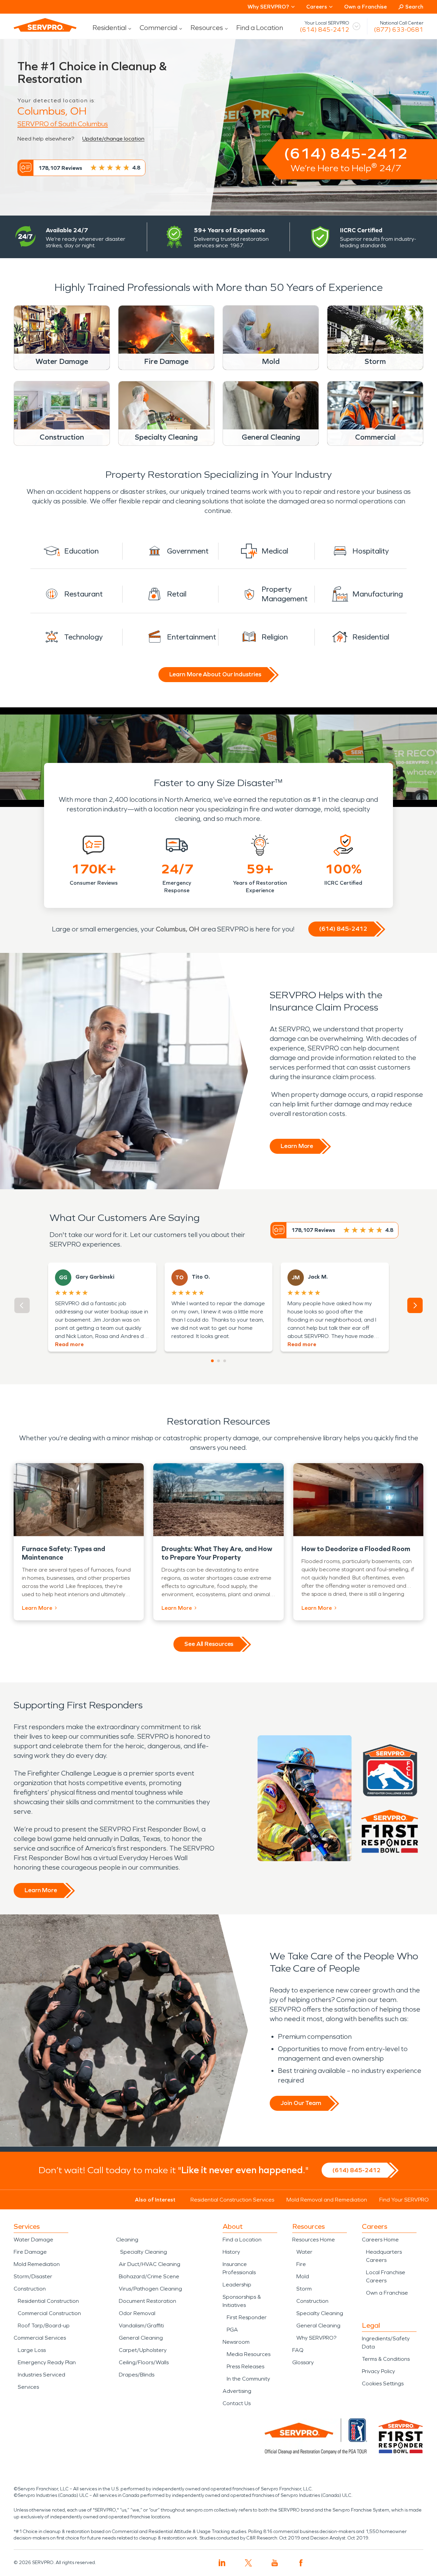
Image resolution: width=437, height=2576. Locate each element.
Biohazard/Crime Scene (149, 2276)
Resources (207, 28)
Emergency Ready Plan (47, 2362)
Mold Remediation (37, 2264)
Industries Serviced (41, 2375)
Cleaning (127, 2240)
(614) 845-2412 (325, 30)
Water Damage (33, 2240)
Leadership (237, 2285)
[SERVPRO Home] (45, 25)
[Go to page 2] (218, 1361)
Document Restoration (147, 2301)
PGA (232, 2330)
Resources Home (314, 2240)
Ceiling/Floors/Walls (144, 2362)
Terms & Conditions (386, 2359)
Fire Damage (30, 2252)
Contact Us (237, 2403)
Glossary (303, 2362)
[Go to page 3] (225, 1361)
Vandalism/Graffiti (141, 2325)
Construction (30, 2289)
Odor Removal (137, 2313)
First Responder (247, 2317)
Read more (69, 1344)
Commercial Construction (49, 2313)
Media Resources (249, 2354)
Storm (304, 2289)
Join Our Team (301, 2103)
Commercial (158, 28)
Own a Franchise (365, 7)
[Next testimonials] (415, 1305)
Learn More (297, 1146)
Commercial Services (40, 2338)
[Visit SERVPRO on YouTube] (275, 2563)
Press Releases (245, 2366)
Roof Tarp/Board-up (44, 2325)
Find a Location (260, 28)
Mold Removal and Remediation (327, 2200)
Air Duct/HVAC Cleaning (150, 2264)
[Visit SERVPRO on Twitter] (248, 2563)
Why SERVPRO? (316, 2338)
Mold (303, 2276)
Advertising (237, 2391)
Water (304, 2252)
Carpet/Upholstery (143, 2350)
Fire (301, 2264)
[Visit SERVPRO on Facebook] (301, 2563)
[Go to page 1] (212, 1361)
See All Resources (209, 1644)
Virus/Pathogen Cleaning (150, 2289)
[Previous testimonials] (22, 1305)
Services (28, 2387)
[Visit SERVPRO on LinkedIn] (222, 2563)
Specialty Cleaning (144, 2252)
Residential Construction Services (232, 2200)
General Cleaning (141, 2338)
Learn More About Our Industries (215, 674)
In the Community (248, 2379)
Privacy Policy (378, 2371)
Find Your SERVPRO (404, 2200)
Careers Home (380, 2240)
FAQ (298, 2350)
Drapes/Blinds (137, 2375)
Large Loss (32, 2350)
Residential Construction (48, 2301)
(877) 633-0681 (399, 30)
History (231, 2252)
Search (414, 7)
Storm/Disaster (33, 2276)
